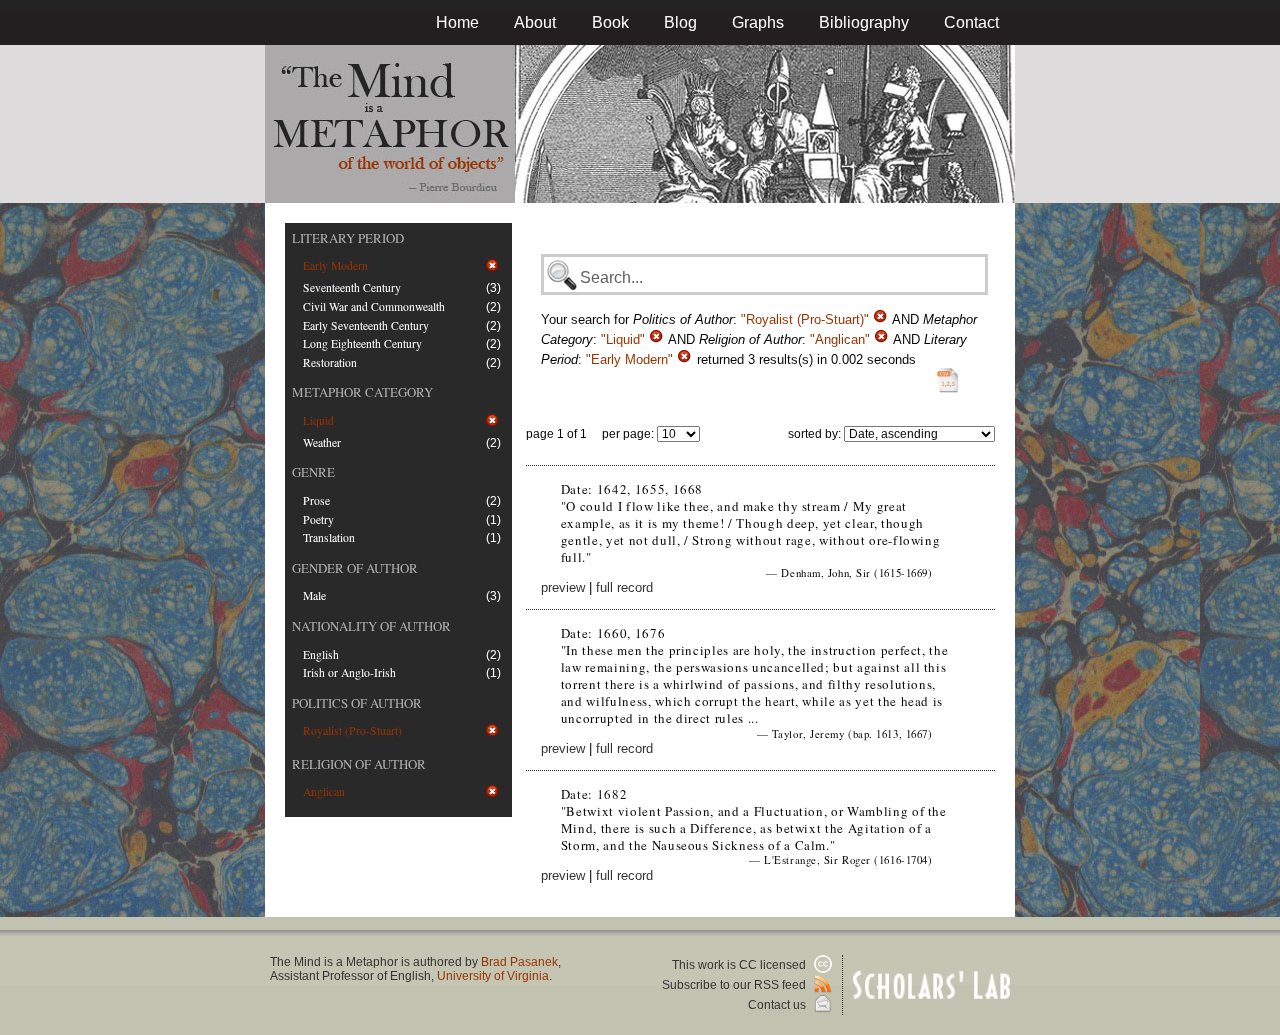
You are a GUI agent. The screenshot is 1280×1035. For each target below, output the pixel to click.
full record (624, 587)
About (535, 22)
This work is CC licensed (740, 965)
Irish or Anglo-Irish (349, 672)
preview (563, 587)
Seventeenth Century (352, 287)
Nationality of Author (371, 626)
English (321, 654)
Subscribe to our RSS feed (735, 985)
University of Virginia (493, 976)
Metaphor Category (362, 392)
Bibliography (864, 22)
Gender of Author (355, 568)
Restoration (330, 362)
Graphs (758, 22)
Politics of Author (357, 703)
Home (457, 22)
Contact (971, 22)
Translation (329, 537)
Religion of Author (359, 764)
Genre (313, 472)
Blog (680, 22)
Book (610, 22)
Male (314, 595)
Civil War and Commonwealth (374, 306)
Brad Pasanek (519, 962)
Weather (322, 442)
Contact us (778, 1005)
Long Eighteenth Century (362, 343)
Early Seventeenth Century (366, 325)
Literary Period (348, 238)
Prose (316, 500)
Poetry (318, 519)
